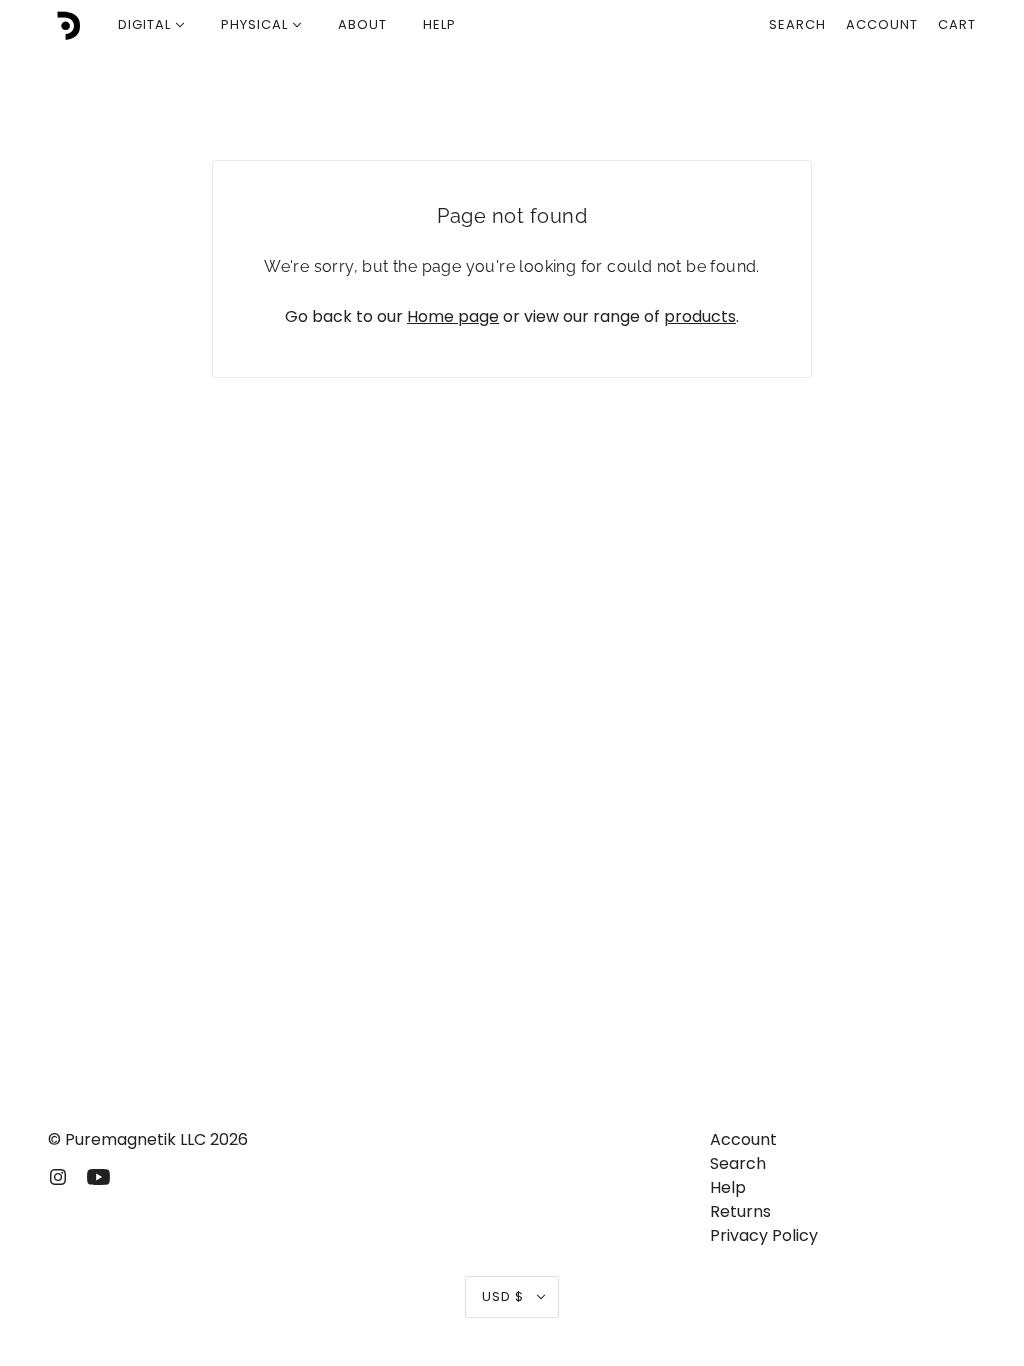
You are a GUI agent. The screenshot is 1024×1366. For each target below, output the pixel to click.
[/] (65, 25)
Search (797, 24)
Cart (957, 24)
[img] (58, 1176)
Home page (453, 316)
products (700, 316)
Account (882, 24)
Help (728, 1187)
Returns (740, 1211)
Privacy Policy (764, 1235)
